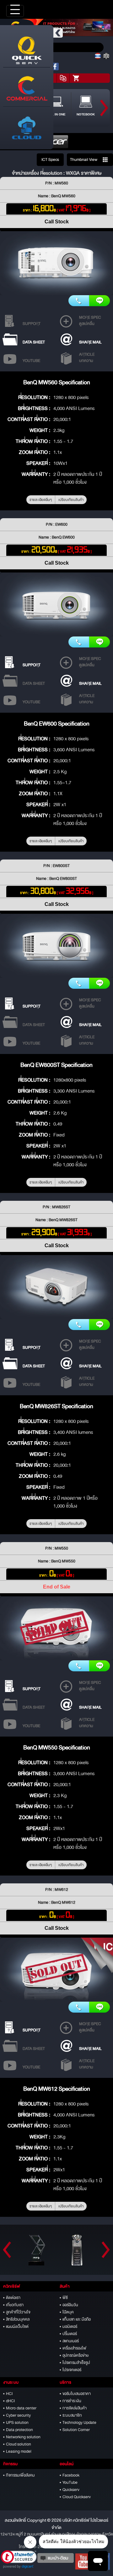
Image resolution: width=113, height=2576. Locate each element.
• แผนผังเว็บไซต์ (16, 2327)
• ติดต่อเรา (12, 2298)
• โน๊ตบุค (67, 2312)
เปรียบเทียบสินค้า (71, 500)
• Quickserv (70, 2490)
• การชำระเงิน (70, 2401)
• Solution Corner (75, 2430)
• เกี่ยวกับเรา (13, 2305)
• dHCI (9, 2401)
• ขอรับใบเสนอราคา (75, 2394)
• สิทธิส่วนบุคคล (16, 2319)
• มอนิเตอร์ (68, 2327)
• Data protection (18, 2430)
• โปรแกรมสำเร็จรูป (75, 2363)
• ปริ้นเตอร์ (68, 2334)
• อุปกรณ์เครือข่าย (74, 2355)
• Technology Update (78, 2423)
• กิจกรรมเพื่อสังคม (19, 2475)
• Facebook (70, 2475)
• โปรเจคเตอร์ (70, 2370)
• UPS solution (16, 2423)
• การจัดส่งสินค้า (73, 2408)
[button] (19, 2559)
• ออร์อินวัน (69, 2305)
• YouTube (69, 2483)
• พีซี (64, 2298)
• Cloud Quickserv (75, 2497)
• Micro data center (20, 2408)
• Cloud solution (17, 2444)
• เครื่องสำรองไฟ (73, 2348)
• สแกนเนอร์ (69, 2341)
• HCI (8, 2394)
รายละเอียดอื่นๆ (41, 500)
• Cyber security (17, 2415)
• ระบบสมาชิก (71, 2415)
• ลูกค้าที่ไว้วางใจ (17, 2312)
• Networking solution (22, 2437)
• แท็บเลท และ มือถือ (75, 2319)
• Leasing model (17, 2451)
